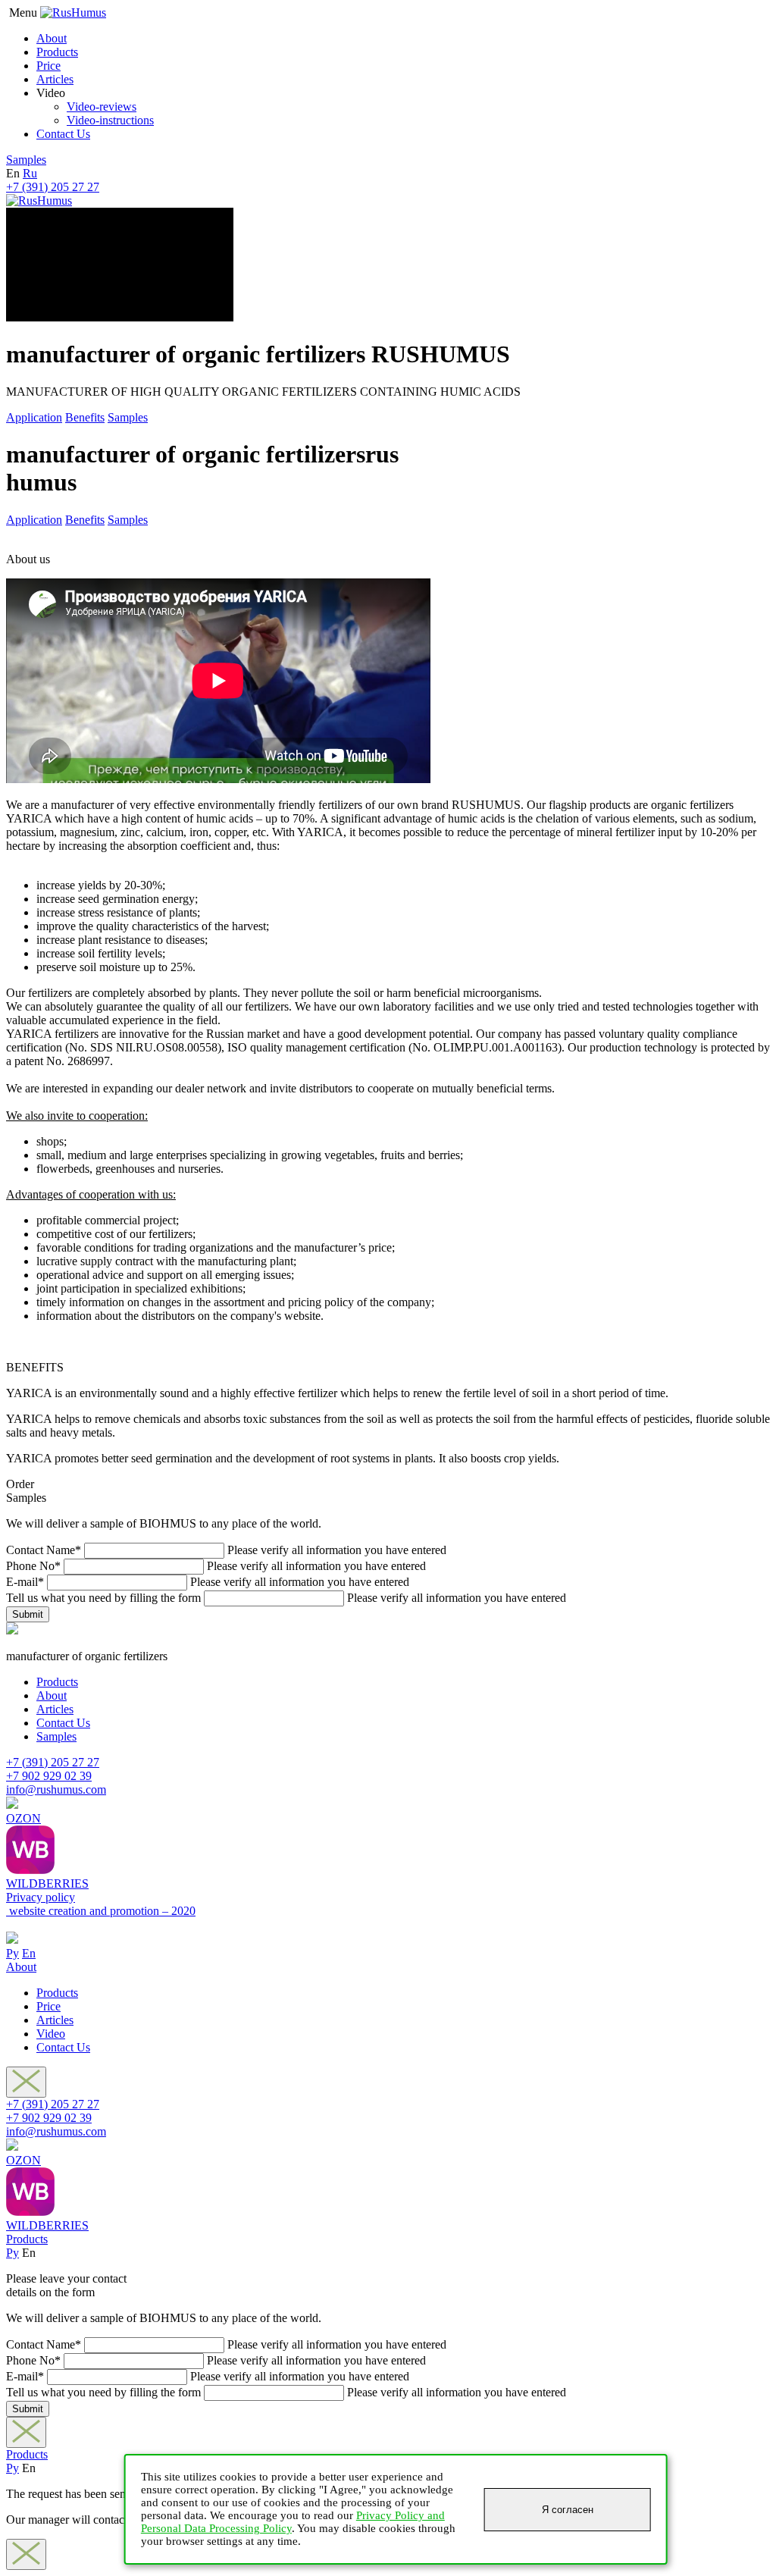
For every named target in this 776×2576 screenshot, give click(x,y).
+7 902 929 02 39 (49, 1776)
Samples (26, 160)
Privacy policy (41, 1897)
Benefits (85, 417)
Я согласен (568, 2510)
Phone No (33, 1566)
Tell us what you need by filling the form (103, 1598)
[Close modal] (26, 2082)
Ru (30, 173)
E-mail (25, 1582)
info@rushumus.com (56, 1789)
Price (48, 66)
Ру (13, 1953)
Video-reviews (102, 107)
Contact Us (63, 134)
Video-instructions (110, 120)
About (52, 38)
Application (34, 417)
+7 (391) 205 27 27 (53, 187)
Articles (55, 79)
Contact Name (44, 1550)
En (29, 1953)
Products (57, 52)
